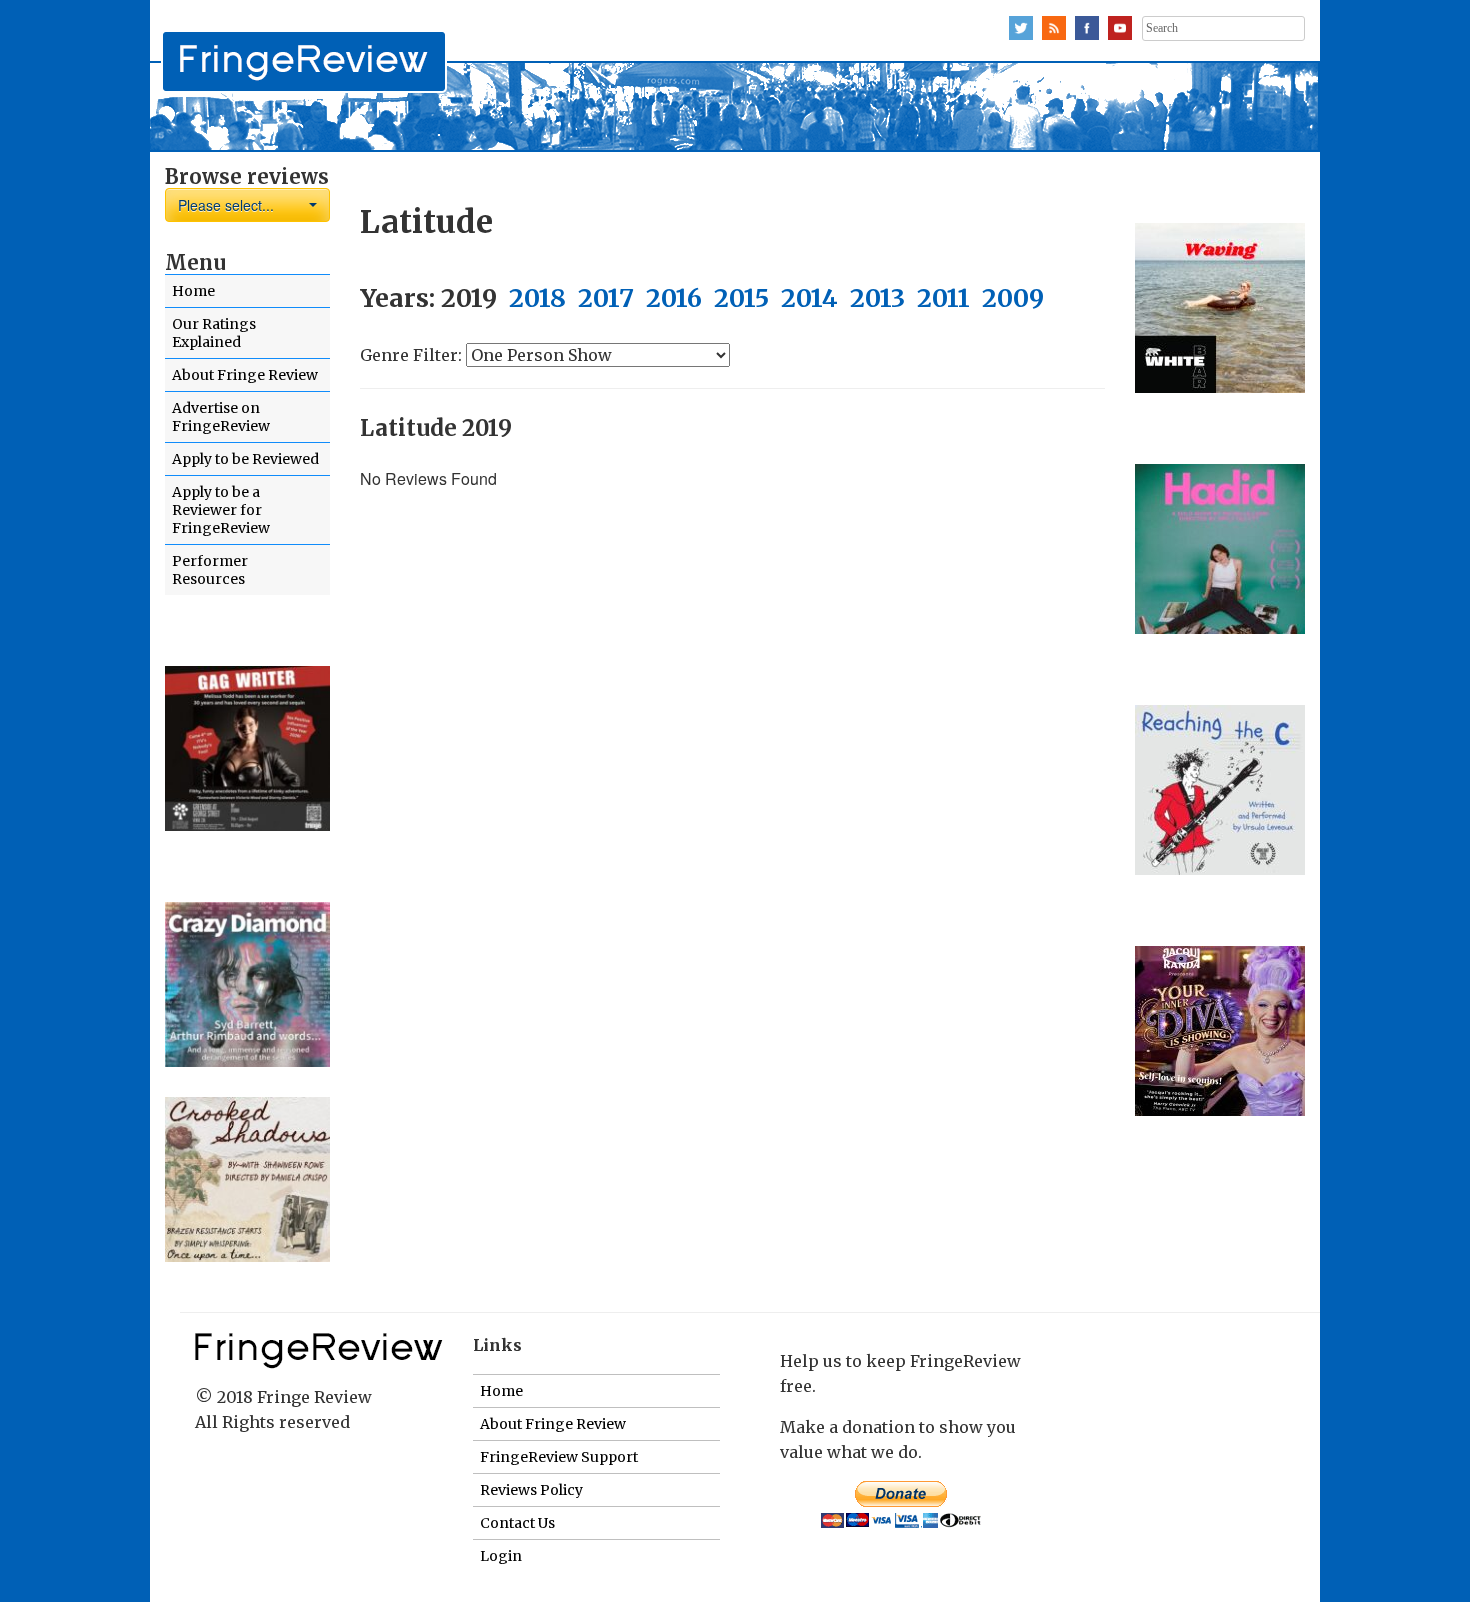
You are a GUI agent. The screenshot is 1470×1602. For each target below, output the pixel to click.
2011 (943, 298)
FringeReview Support (559, 1457)
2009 (1013, 298)
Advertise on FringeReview (221, 417)
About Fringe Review (245, 375)
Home (193, 291)
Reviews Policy (531, 1490)
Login (501, 1556)
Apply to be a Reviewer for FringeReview (221, 510)
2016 (674, 298)
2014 (809, 298)
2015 (741, 298)
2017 (606, 298)
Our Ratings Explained (214, 333)
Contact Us (517, 1523)
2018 (537, 298)
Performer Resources (210, 570)
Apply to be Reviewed (245, 459)
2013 (877, 298)
